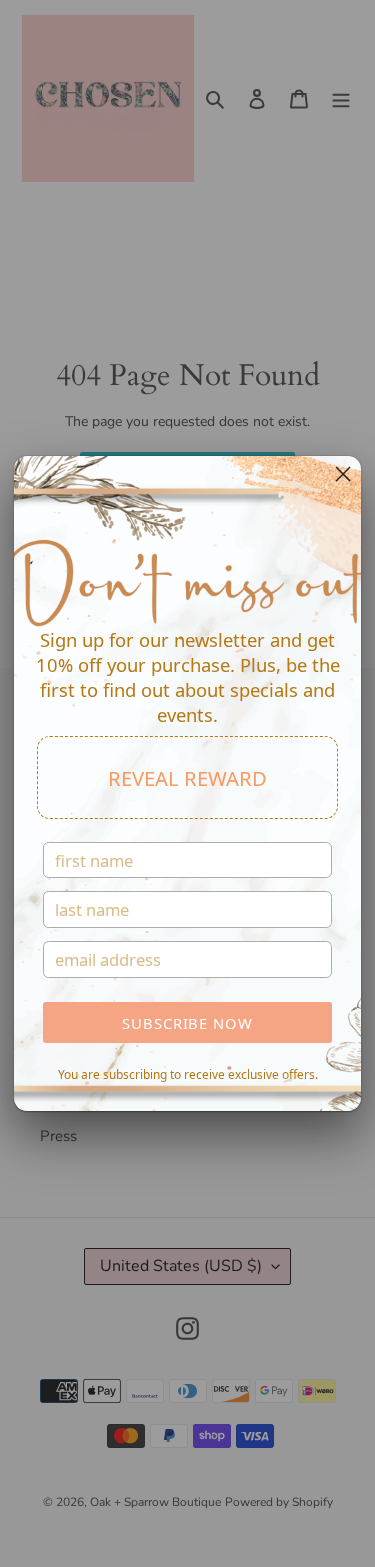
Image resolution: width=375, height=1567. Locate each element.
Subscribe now (187, 1023)
